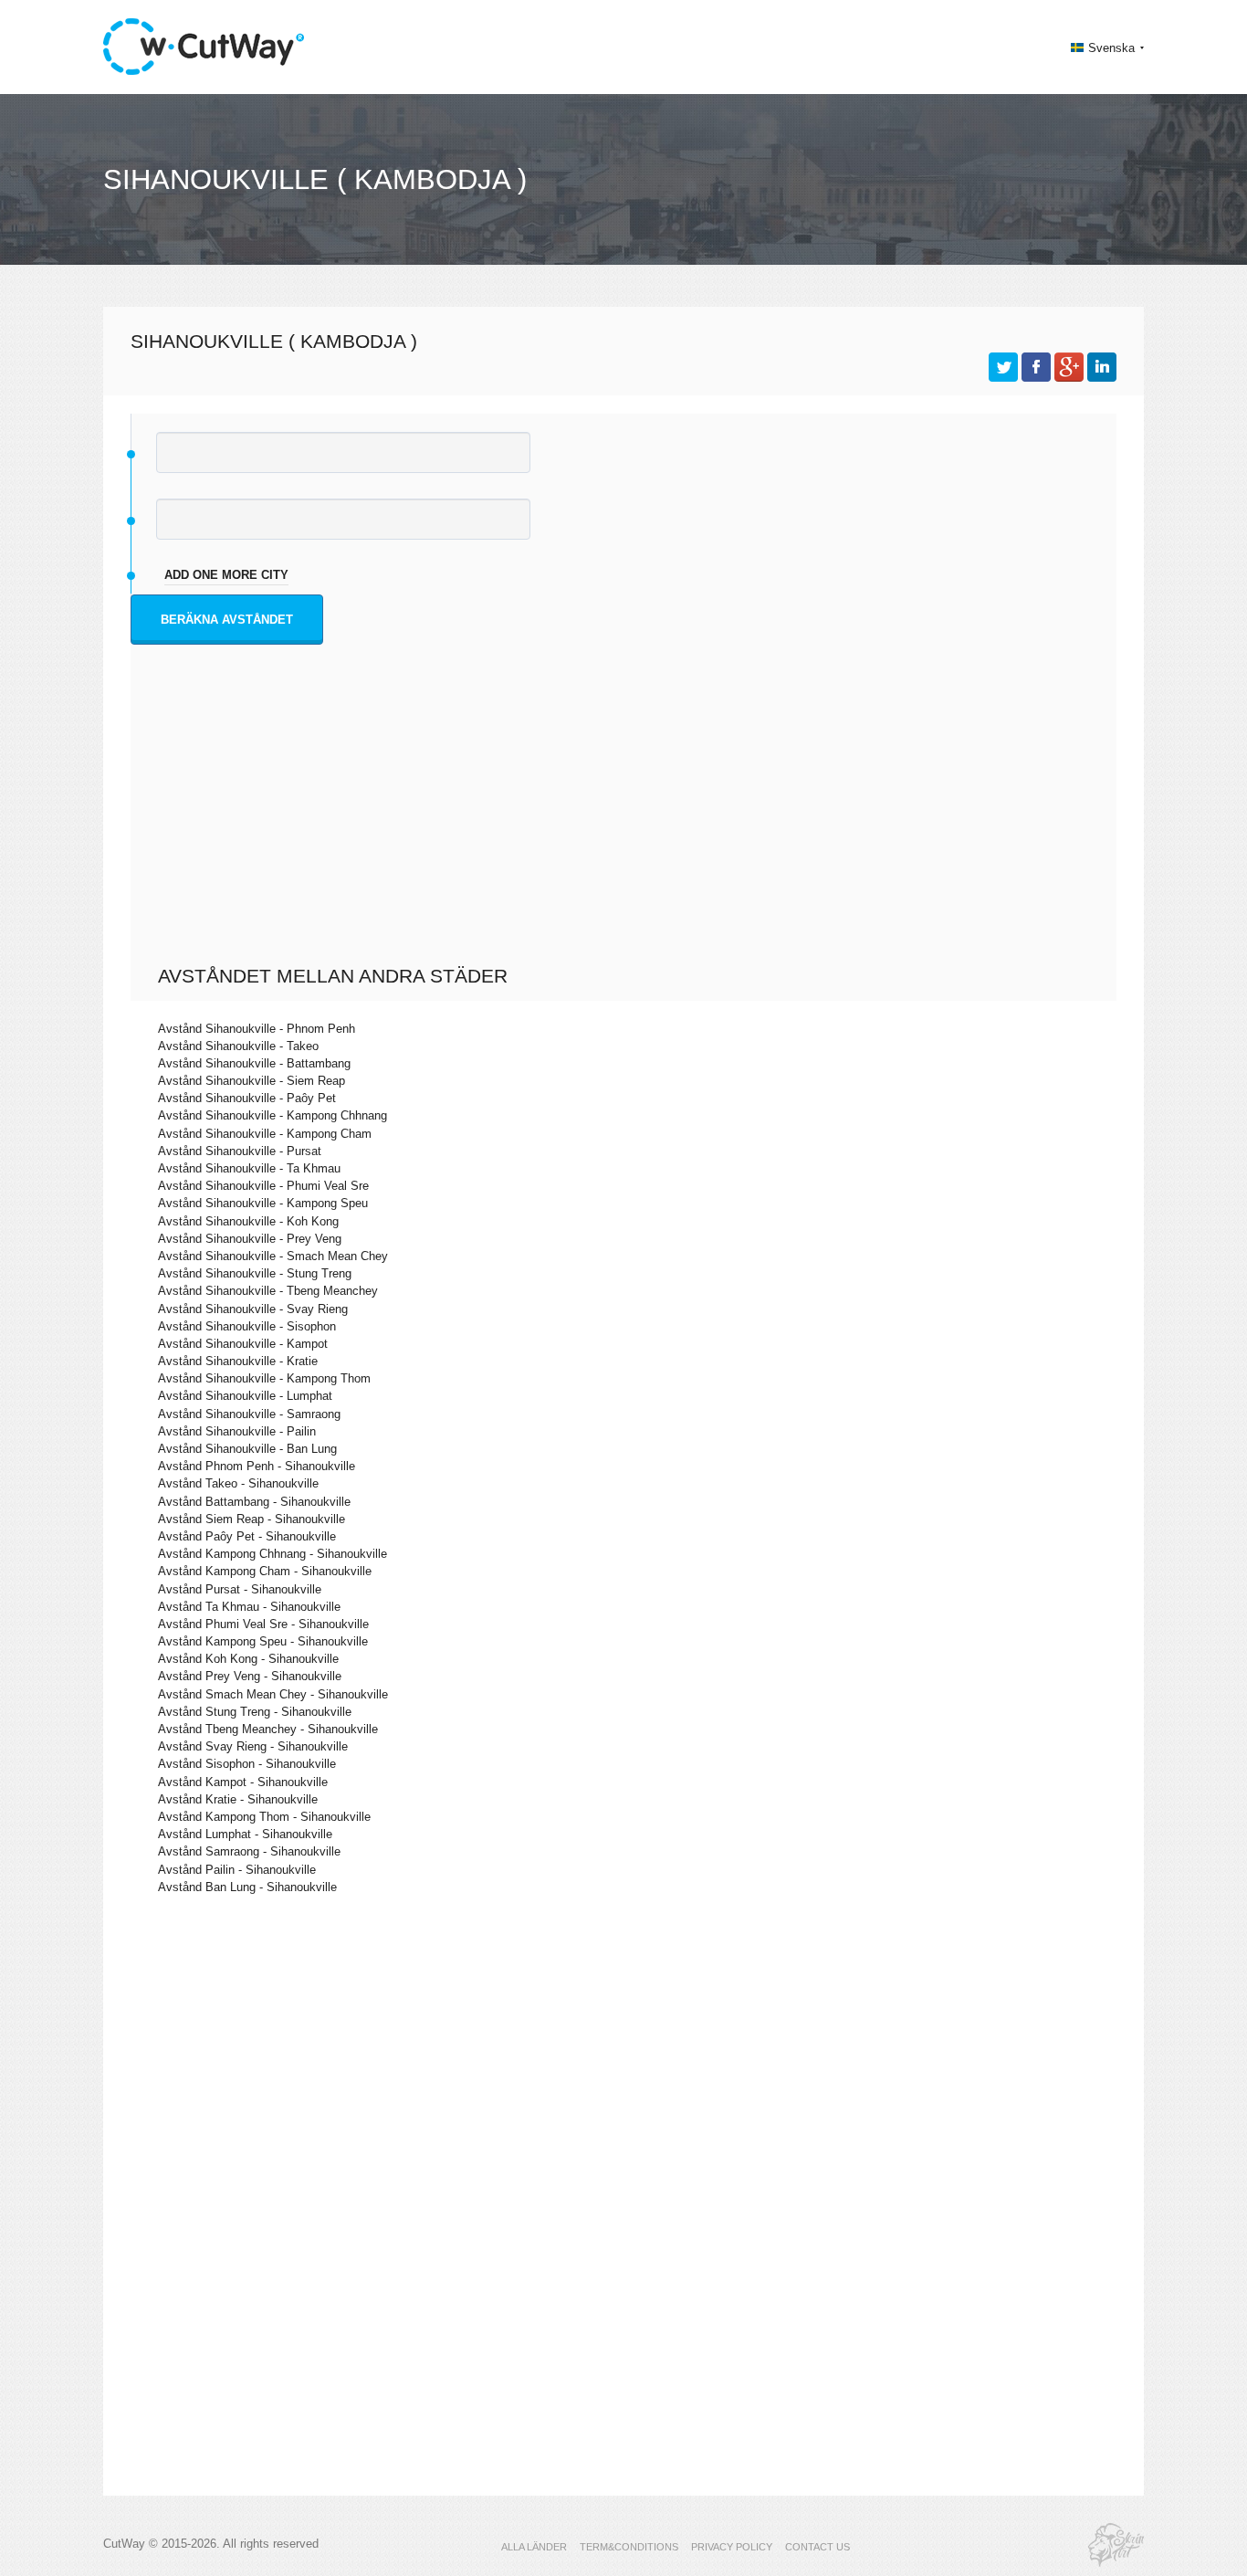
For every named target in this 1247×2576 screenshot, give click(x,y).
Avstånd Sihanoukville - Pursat (240, 1151)
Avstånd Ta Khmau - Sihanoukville (249, 1607)
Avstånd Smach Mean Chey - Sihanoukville (273, 1694)
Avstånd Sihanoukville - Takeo (238, 1046)
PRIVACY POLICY (732, 2547)
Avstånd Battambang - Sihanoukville (254, 1502)
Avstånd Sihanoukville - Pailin (237, 1431)
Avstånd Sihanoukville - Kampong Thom (264, 1378)
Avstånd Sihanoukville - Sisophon (247, 1326)
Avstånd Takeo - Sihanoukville (238, 1483)
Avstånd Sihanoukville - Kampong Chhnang (272, 1115)
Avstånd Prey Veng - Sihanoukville (250, 1676)
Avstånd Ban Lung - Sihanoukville (247, 1887)
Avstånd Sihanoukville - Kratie (238, 1361)
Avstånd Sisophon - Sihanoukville (247, 1764)
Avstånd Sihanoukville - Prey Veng (250, 1239)
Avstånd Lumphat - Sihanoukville (245, 1834)
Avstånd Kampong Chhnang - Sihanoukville (272, 1554)
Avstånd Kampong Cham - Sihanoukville (265, 1571)
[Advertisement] (628, 827)
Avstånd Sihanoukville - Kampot (243, 1344)
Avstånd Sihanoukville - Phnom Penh (257, 1029)
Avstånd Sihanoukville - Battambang (254, 1063)
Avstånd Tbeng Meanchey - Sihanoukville (268, 1729)
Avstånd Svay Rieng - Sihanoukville (253, 1746)
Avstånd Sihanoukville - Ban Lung (247, 1449)
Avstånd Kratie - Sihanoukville (238, 1799)
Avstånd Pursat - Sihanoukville (240, 1589)
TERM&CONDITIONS (629, 2547)
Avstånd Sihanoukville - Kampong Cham (265, 1134)
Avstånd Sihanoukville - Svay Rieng (253, 1309)
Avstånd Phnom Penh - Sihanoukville (257, 1466)
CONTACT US (817, 2547)
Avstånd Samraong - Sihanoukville (249, 1851)
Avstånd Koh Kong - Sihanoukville (248, 1659)
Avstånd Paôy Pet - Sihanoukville (247, 1536)
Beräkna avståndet (227, 620)
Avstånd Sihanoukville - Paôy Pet (247, 1098)
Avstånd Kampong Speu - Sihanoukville (263, 1641)
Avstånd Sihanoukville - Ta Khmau (249, 1168)
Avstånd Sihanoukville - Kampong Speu (263, 1203)
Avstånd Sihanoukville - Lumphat (245, 1396)
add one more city (226, 575)
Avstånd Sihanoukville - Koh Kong (248, 1221)
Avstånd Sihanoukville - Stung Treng (255, 1273)
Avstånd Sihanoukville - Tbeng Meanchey (268, 1291)
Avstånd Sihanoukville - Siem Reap (251, 1081)
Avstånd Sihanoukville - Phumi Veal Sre (263, 1186)
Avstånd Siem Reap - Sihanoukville (251, 1519)
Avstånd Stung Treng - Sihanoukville (255, 1712)
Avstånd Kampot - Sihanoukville (243, 1782)
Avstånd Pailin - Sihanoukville (237, 1870)
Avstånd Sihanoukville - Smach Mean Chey (273, 1256)
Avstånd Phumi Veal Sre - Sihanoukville (263, 1624)
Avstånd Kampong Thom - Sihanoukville (264, 1817)
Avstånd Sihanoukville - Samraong (249, 1414)
